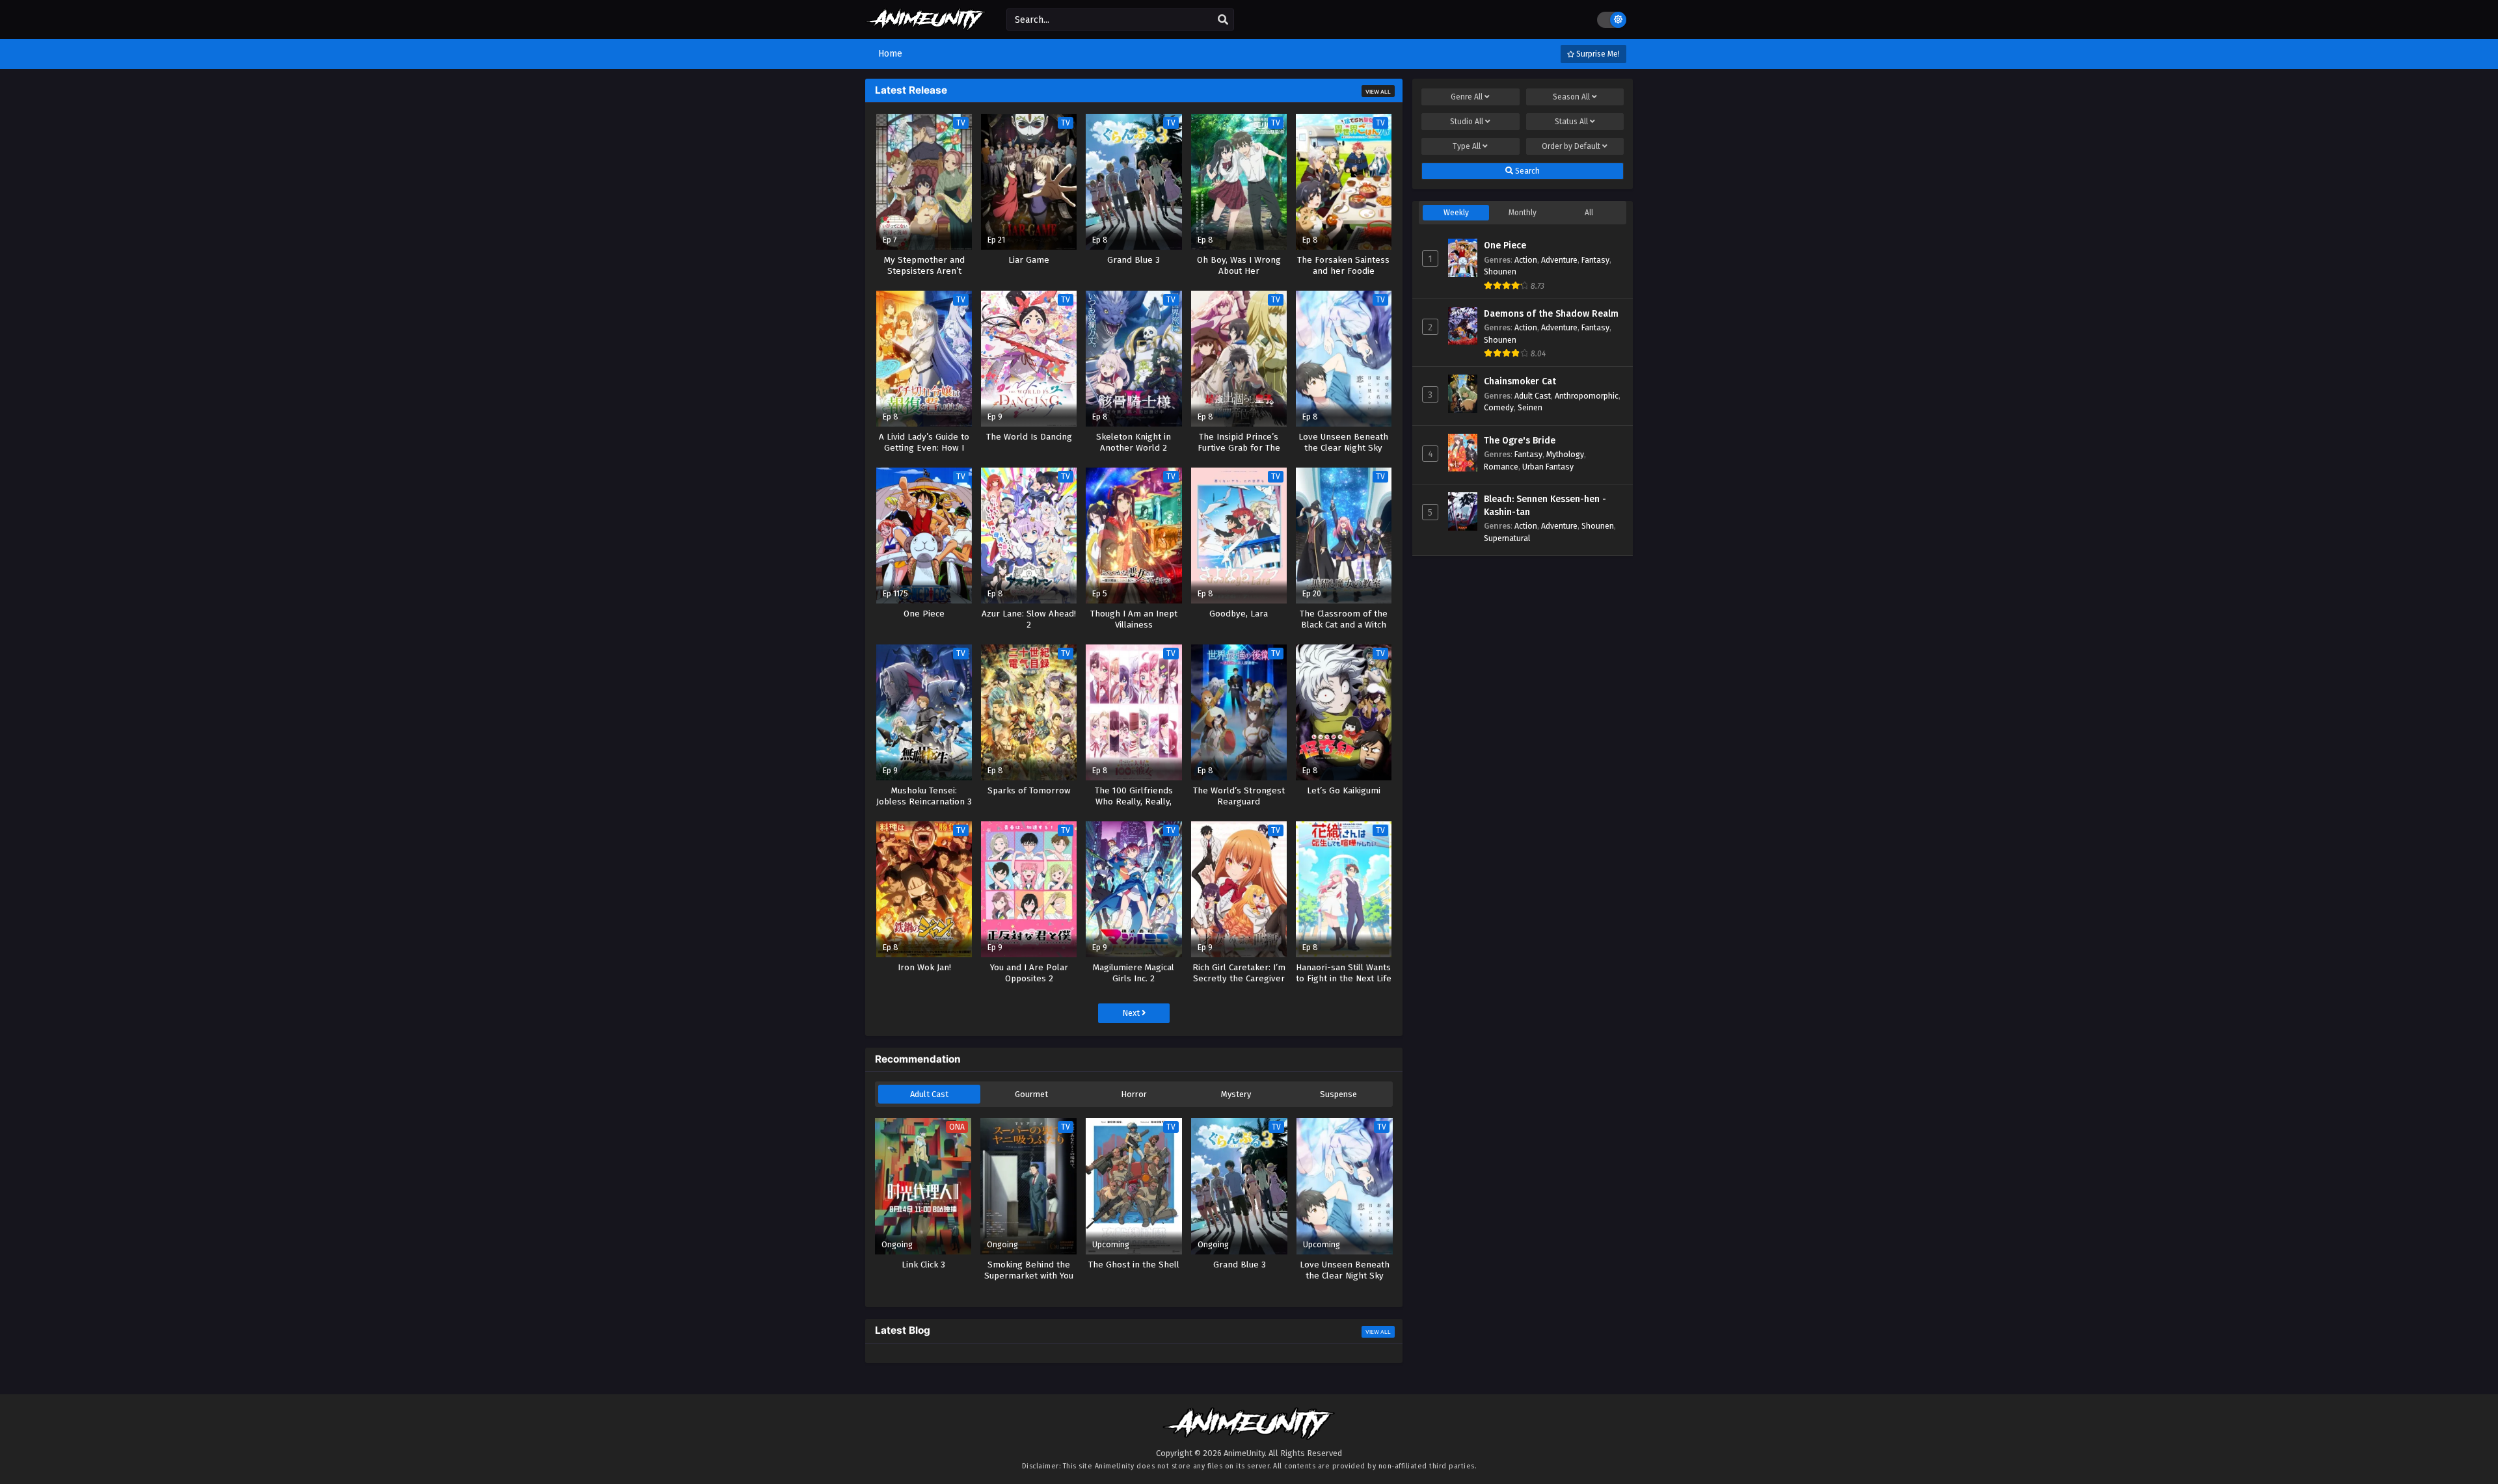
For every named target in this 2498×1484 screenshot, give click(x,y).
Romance (1501, 467)
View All (1378, 92)
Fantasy (1595, 260)
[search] (1223, 20)
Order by (1571, 146)
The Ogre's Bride (1520, 441)
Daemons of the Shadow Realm (1551, 314)
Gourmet (1031, 1094)
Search (1526, 171)
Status (1571, 122)
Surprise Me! (1597, 54)
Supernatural (1507, 538)
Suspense (1338, 1094)
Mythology (1565, 454)
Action (1526, 260)
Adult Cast (929, 1094)
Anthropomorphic (1587, 396)
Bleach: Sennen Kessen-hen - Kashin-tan (1545, 506)
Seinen (1530, 407)
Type (1467, 146)
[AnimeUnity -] (926, 24)
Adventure (1559, 260)
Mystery (1236, 1094)
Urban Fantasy (1548, 467)
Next (1132, 1013)
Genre (1467, 97)
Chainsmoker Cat (1520, 381)
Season (1571, 97)
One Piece (1505, 245)
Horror (1134, 1094)
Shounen (1500, 272)
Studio (1467, 122)
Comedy (1499, 407)
